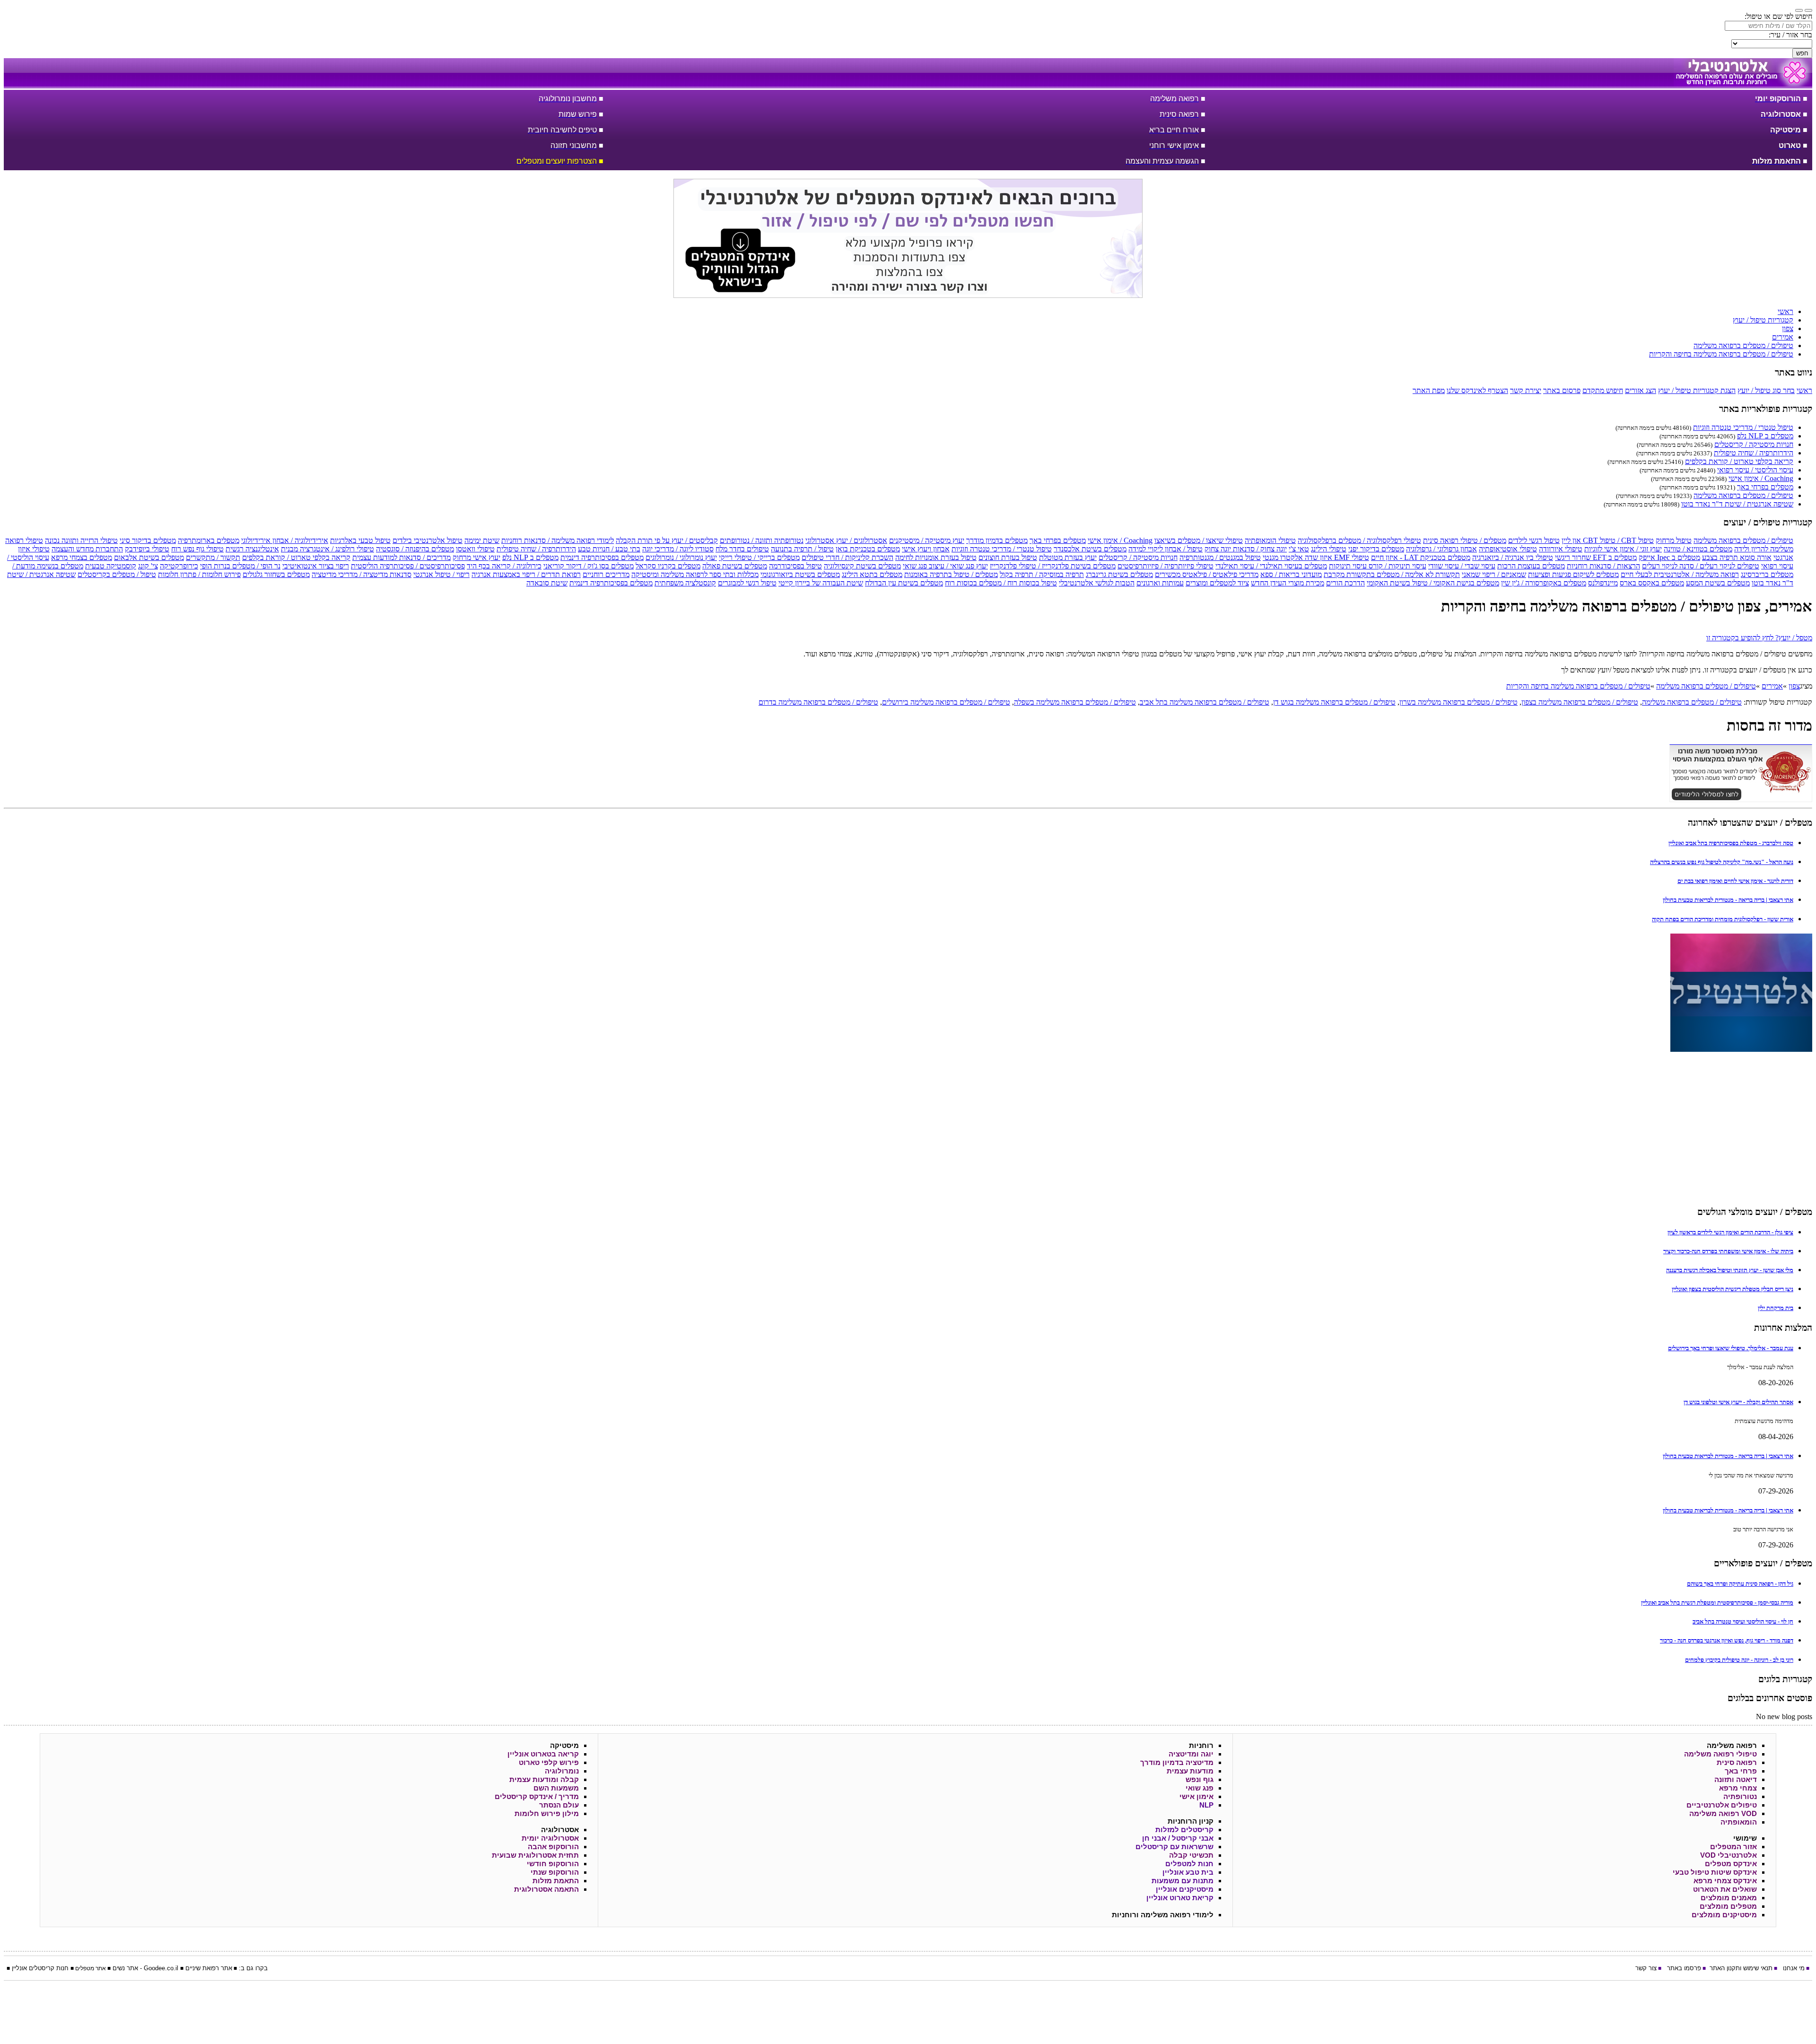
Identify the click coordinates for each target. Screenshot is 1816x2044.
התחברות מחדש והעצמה (87, 549)
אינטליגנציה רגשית (252, 549)
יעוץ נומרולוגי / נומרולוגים (681, 557)
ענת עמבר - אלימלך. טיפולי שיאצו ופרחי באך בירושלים (1731, 1348)
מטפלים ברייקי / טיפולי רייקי (759, 557)
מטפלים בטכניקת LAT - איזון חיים (1421, 557)
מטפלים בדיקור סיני (148, 540)
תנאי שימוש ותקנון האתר (1741, 1968)
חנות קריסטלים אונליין (40, 1968)
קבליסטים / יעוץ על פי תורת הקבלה (667, 540)
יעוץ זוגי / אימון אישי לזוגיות (1623, 549)
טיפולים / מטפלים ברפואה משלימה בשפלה (1075, 702)
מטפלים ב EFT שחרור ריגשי (1596, 557)
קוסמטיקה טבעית (111, 566)
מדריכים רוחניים (606, 574)
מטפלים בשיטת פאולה (735, 566)
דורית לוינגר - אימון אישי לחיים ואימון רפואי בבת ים (1735, 881)
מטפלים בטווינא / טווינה (1698, 549)
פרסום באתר (1562, 390)
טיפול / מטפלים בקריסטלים (117, 574)
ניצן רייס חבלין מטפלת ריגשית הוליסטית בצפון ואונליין (1733, 1289)
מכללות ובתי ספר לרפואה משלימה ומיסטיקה (695, 574)
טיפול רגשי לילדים (1534, 540)
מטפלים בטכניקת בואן (868, 549)
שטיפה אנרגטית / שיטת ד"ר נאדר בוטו (1737, 504)
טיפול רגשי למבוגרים (747, 583)
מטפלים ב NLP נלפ (1765, 436)
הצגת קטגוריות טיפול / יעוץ (1697, 390)
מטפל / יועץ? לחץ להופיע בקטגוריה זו (1759, 638)
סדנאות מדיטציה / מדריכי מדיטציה (362, 574)
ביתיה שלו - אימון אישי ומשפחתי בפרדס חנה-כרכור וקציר (1728, 1251)
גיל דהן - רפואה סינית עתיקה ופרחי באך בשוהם (1740, 1584)
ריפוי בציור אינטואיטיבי (316, 566)
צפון (1794, 686)
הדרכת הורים (1345, 583)
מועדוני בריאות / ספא (1291, 574)
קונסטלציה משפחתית (685, 583)
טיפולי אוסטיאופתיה (1508, 549)
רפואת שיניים (202, 1968)
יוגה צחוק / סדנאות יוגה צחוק (1246, 549)
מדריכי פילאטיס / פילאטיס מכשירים (1207, 574)
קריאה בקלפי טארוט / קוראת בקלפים (1739, 461)
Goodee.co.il (161, 1968)
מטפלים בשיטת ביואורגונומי (800, 574)
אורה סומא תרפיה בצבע (1737, 557)
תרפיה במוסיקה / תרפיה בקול (1042, 574)
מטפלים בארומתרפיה (209, 540)
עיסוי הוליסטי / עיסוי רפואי (1755, 470)
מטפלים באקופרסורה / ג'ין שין (1544, 583)
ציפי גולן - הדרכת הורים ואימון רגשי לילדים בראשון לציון (1730, 1232)
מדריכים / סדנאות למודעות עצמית (402, 557)
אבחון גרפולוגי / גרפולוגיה (1441, 549)
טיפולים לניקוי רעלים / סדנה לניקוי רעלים (1701, 566)
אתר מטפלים (91, 1968)
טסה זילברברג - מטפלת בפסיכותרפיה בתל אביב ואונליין (1731, 843)
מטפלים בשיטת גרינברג (1119, 574)
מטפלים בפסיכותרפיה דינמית (602, 557)
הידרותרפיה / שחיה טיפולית (1754, 453)
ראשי (1804, 390)
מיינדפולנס (1603, 583)
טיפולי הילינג (1329, 549)
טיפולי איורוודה (1561, 549)
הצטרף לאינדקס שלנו (1477, 390)
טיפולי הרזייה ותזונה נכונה (81, 540)
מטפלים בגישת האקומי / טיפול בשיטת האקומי (1433, 583)
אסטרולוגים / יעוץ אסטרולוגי (846, 540)
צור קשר (1646, 1968)
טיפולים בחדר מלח (742, 549)
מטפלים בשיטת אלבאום (149, 557)
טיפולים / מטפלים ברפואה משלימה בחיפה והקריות (1578, 686)
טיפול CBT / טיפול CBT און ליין (1608, 540)
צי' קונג (148, 566)
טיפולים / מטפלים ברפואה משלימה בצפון (1580, 702)
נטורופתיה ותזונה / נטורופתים (762, 540)
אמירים (1772, 686)
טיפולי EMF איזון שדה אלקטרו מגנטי (1316, 557)
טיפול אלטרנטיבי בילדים (428, 540)
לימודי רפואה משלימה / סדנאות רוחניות (558, 540)
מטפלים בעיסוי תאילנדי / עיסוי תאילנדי (1271, 566)
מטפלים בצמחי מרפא (82, 557)
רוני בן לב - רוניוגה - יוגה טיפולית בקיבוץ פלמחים (1739, 1660)
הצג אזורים (1641, 390)
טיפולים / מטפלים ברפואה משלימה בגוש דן (1334, 702)
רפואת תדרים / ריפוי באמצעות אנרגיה (526, 574)
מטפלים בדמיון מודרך (997, 540)
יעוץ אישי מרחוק (476, 557)
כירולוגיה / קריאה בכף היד (504, 566)
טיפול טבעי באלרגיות (360, 540)
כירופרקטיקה (179, 566)
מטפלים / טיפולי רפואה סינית (1465, 540)
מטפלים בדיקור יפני (1376, 549)
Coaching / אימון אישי (1761, 478)
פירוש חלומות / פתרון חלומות (199, 574)
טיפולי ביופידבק (147, 549)
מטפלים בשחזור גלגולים (276, 574)
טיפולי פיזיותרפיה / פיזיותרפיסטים (1166, 566)
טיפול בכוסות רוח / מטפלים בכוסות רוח (1001, 583)
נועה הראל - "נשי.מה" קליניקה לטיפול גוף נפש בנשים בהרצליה (1722, 862)
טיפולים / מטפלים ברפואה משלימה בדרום (818, 702)
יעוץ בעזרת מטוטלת (1068, 557)
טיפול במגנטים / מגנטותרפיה (1220, 557)
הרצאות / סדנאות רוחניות (1603, 566)
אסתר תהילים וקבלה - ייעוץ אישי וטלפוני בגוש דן (1738, 1402)
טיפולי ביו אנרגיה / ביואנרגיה (1513, 557)
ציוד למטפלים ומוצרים (1217, 583)
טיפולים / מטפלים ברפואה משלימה (1743, 495)
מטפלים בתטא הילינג (872, 574)
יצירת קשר (1526, 390)
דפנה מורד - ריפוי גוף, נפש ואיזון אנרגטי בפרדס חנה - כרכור (1727, 1640)
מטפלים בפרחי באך (1765, 487)
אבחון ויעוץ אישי (926, 549)
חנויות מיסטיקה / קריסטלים (1754, 444)
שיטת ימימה (482, 540)
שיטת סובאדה (547, 583)
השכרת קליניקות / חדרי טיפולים (847, 557)
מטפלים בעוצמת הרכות (1531, 566)
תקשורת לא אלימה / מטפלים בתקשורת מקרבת (1392, 574)
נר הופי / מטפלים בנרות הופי (240, 566)
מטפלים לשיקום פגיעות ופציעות (1573, 574)
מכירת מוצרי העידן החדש (1288, 583)
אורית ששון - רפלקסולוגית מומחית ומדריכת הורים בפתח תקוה (1723, 919)
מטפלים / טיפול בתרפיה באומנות (951, 574)
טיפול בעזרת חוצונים (1008, 557)
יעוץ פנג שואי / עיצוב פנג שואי (945, 566)
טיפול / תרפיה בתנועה (802, 549)
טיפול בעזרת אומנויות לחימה (936, 557)
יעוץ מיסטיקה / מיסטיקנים (927, 540)
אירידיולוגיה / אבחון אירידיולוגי (285, 540)
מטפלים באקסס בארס (1652, 583)
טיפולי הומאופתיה (1270, 540)
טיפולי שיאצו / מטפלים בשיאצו (1199, 540)
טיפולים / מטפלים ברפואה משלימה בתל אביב (1205, 702)
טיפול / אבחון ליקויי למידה (1166, 549)
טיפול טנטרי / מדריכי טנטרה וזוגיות (1743, 427)
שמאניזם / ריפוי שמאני (1494, 574)
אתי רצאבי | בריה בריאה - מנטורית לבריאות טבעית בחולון (1728, 900)
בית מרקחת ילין (1776, 1308)
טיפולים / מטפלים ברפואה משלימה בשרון (1458, 702)
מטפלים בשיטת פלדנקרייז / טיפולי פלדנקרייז (1053, 566)
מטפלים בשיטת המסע (1718, 583)
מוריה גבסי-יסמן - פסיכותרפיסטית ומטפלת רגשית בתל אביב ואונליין (1717, 1603)
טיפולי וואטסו (475, 549)
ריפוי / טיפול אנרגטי (441, 574)
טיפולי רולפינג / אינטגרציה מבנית (327, 549)
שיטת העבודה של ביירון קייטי (821, 583)
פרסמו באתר (1684, 1968)
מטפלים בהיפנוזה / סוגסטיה (415, 549)
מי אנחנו (1794, 1968)
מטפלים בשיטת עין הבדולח (904, 583)
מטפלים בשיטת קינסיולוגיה (862, 566)
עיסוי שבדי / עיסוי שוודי (1462, 566)
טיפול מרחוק (1674, 540)
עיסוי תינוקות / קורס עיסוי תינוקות (1378, 566)
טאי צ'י (1299, 549)
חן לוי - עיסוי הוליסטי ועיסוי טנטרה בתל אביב (1743, 1621)
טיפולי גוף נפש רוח (197, 549)
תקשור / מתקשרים (213, 557)
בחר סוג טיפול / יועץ (1766, 390)
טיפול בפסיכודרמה (795, 566)
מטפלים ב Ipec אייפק (1669, 557)
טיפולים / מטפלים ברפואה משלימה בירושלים (946, 702)
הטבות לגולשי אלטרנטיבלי (1097, 583)
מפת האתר (1429, 390)
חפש (1802, 53)
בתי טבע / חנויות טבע (609, 549)
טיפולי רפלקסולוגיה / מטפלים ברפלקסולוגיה (1359, 540)
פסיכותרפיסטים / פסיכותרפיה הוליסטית (408, 566)
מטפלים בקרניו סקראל (668, 566)
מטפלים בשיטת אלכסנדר (1090, 549)
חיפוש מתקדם (1603, 390)
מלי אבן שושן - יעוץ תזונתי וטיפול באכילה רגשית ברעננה (1730, 1270)
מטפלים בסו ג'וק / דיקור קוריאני (589, 566)
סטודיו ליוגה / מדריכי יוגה (678, 549)
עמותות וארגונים (1160, 583)
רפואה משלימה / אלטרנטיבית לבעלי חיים (1680, 574)
